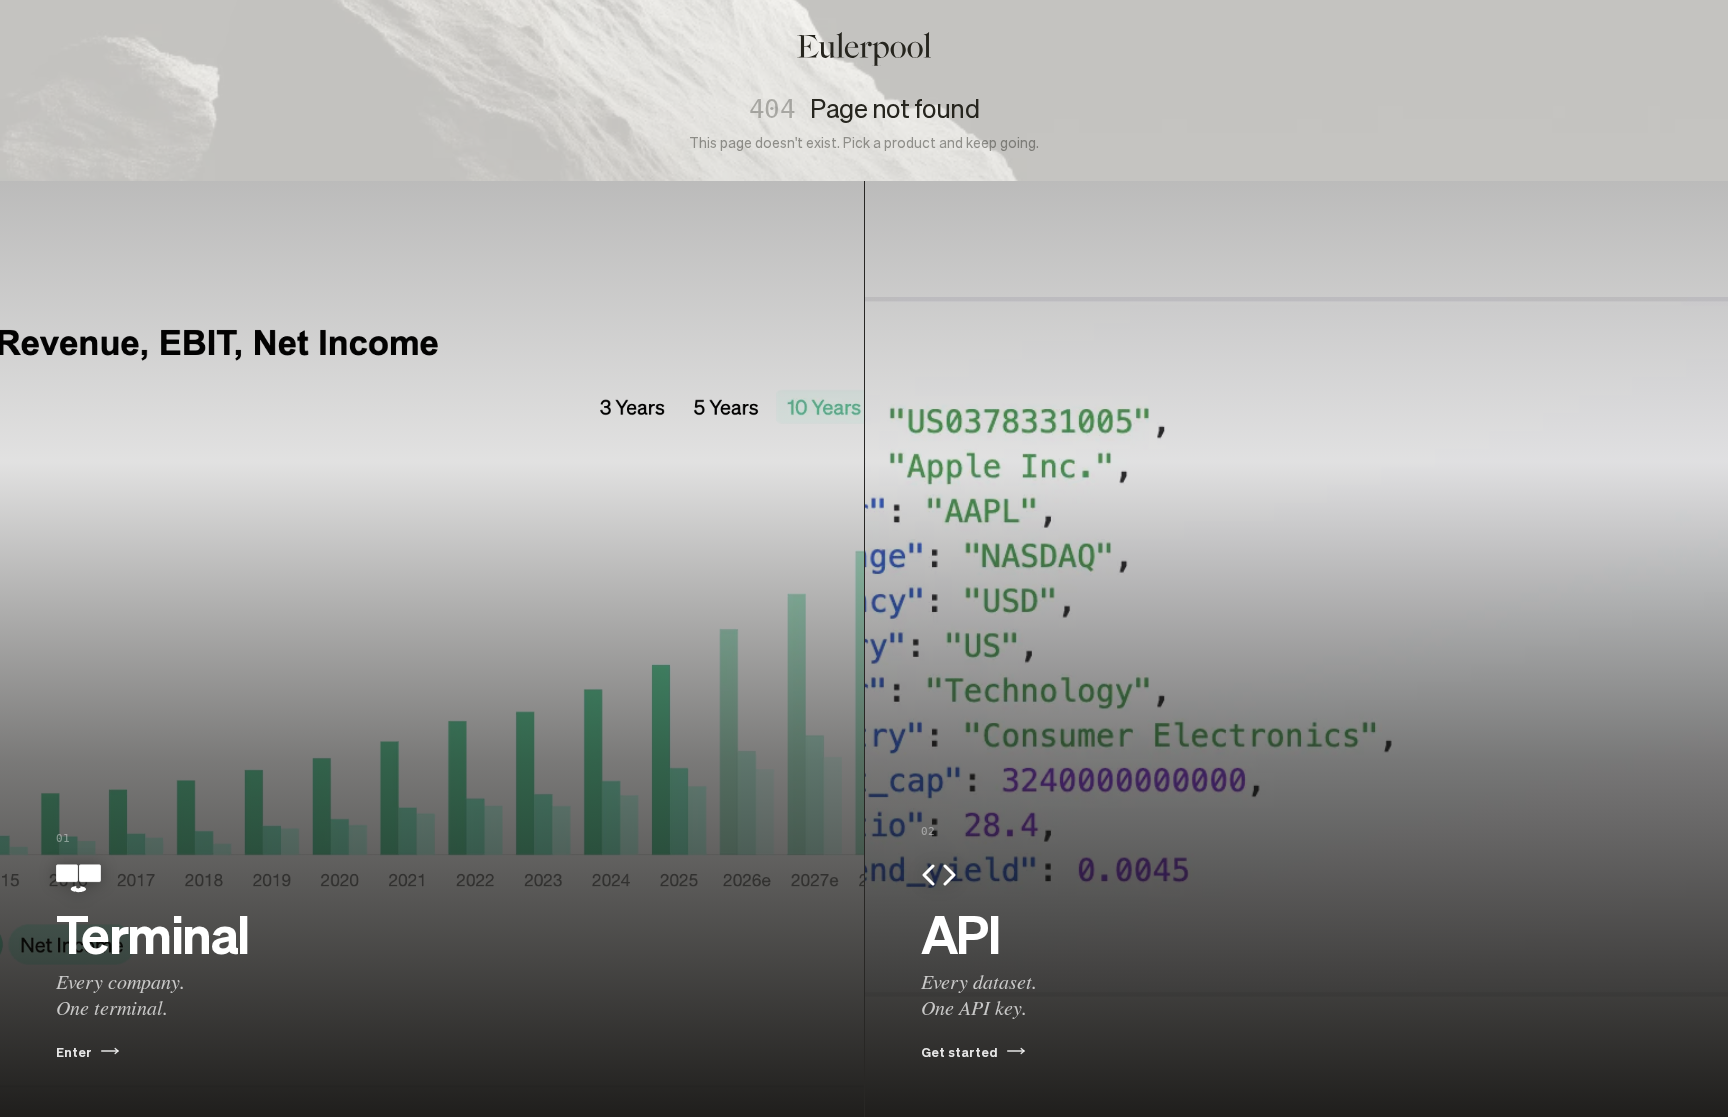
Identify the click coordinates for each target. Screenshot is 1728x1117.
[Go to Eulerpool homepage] (864, 49)
